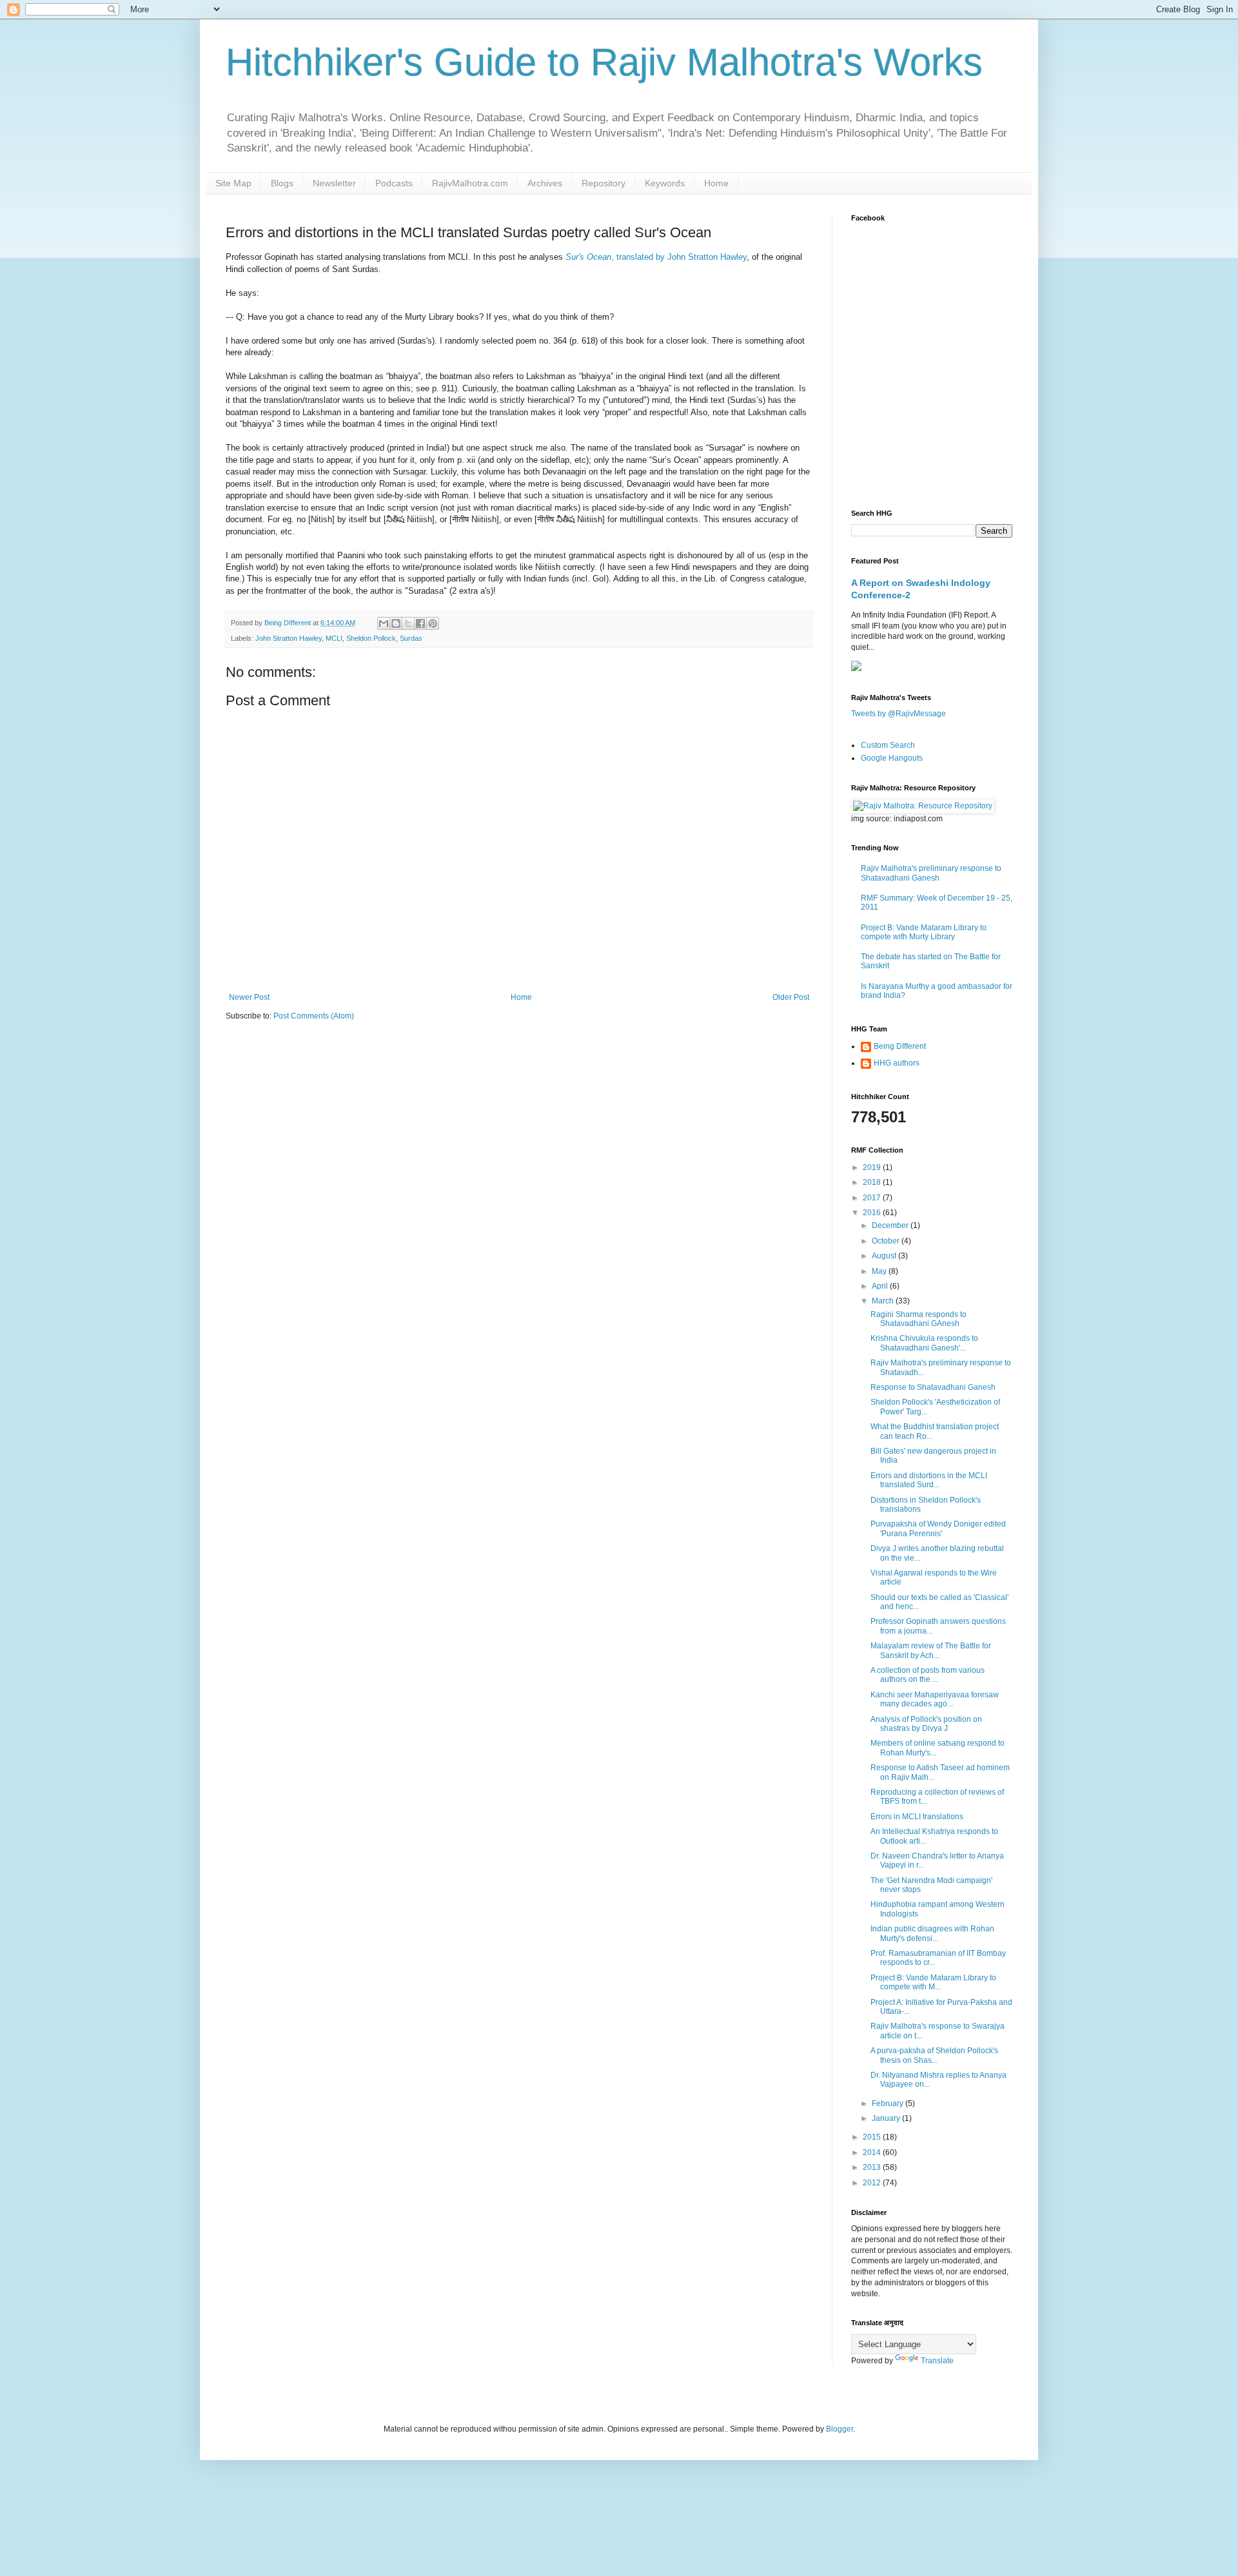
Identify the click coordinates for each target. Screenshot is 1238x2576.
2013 (873, 2167)
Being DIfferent (900, 1046)
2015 (873, 2137)
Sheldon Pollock (371, 638)
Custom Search (888, 745)
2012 (873, 2183)
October (887, 1241)
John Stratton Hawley (289, 638)
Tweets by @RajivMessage (899, 714)
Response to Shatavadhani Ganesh (933, 1387)
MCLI (334, 638)
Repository (604, 183)
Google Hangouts (892, 758)
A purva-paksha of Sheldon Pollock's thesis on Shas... (934, 2055)
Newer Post (249, 997)
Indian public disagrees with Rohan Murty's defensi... (932, 1933)
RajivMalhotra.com (470, 183)
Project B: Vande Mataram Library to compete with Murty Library (924, 932)
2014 (873, 2152)
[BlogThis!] (396, 623)
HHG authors (897, 1063)
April (881, 1286)
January (887, 2118)
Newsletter (334, 183)
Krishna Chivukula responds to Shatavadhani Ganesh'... (924, 1343)
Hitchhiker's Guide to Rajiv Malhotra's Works (604, 62)
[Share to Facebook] (420, 623)
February (889, 2103)
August (885, 1256)
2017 (873, 1198)
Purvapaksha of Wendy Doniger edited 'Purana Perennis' (938, 1528)
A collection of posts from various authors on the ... (928, 1675)
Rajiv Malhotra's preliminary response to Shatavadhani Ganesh (931, 873)
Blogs (282, 183)
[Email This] (384, 623)
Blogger (840, 2429)
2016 (873, 1213)
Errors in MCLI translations (917, 1817)
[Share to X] (408, 623)
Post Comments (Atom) (314, 1016)
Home (716, 183)
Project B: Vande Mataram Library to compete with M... (933, 1982)
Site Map (233, 183)
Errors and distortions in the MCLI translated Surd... (929, 1480)
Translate (937, 2361)
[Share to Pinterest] (433, 623)
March (884, 1301)
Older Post (791, 997)
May (880, 1271)
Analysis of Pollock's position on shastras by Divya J (926, 1724)
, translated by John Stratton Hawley (656, 257)
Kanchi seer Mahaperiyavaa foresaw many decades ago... (935, 1699)
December (891, 1225)
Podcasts (394, 183)
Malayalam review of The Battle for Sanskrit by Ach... (931, 1650)
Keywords (665, 183)
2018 (873, 1182)
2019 (873, 1167)
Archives (545, 183)
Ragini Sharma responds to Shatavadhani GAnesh (919, 1319)
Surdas (411, 638)
